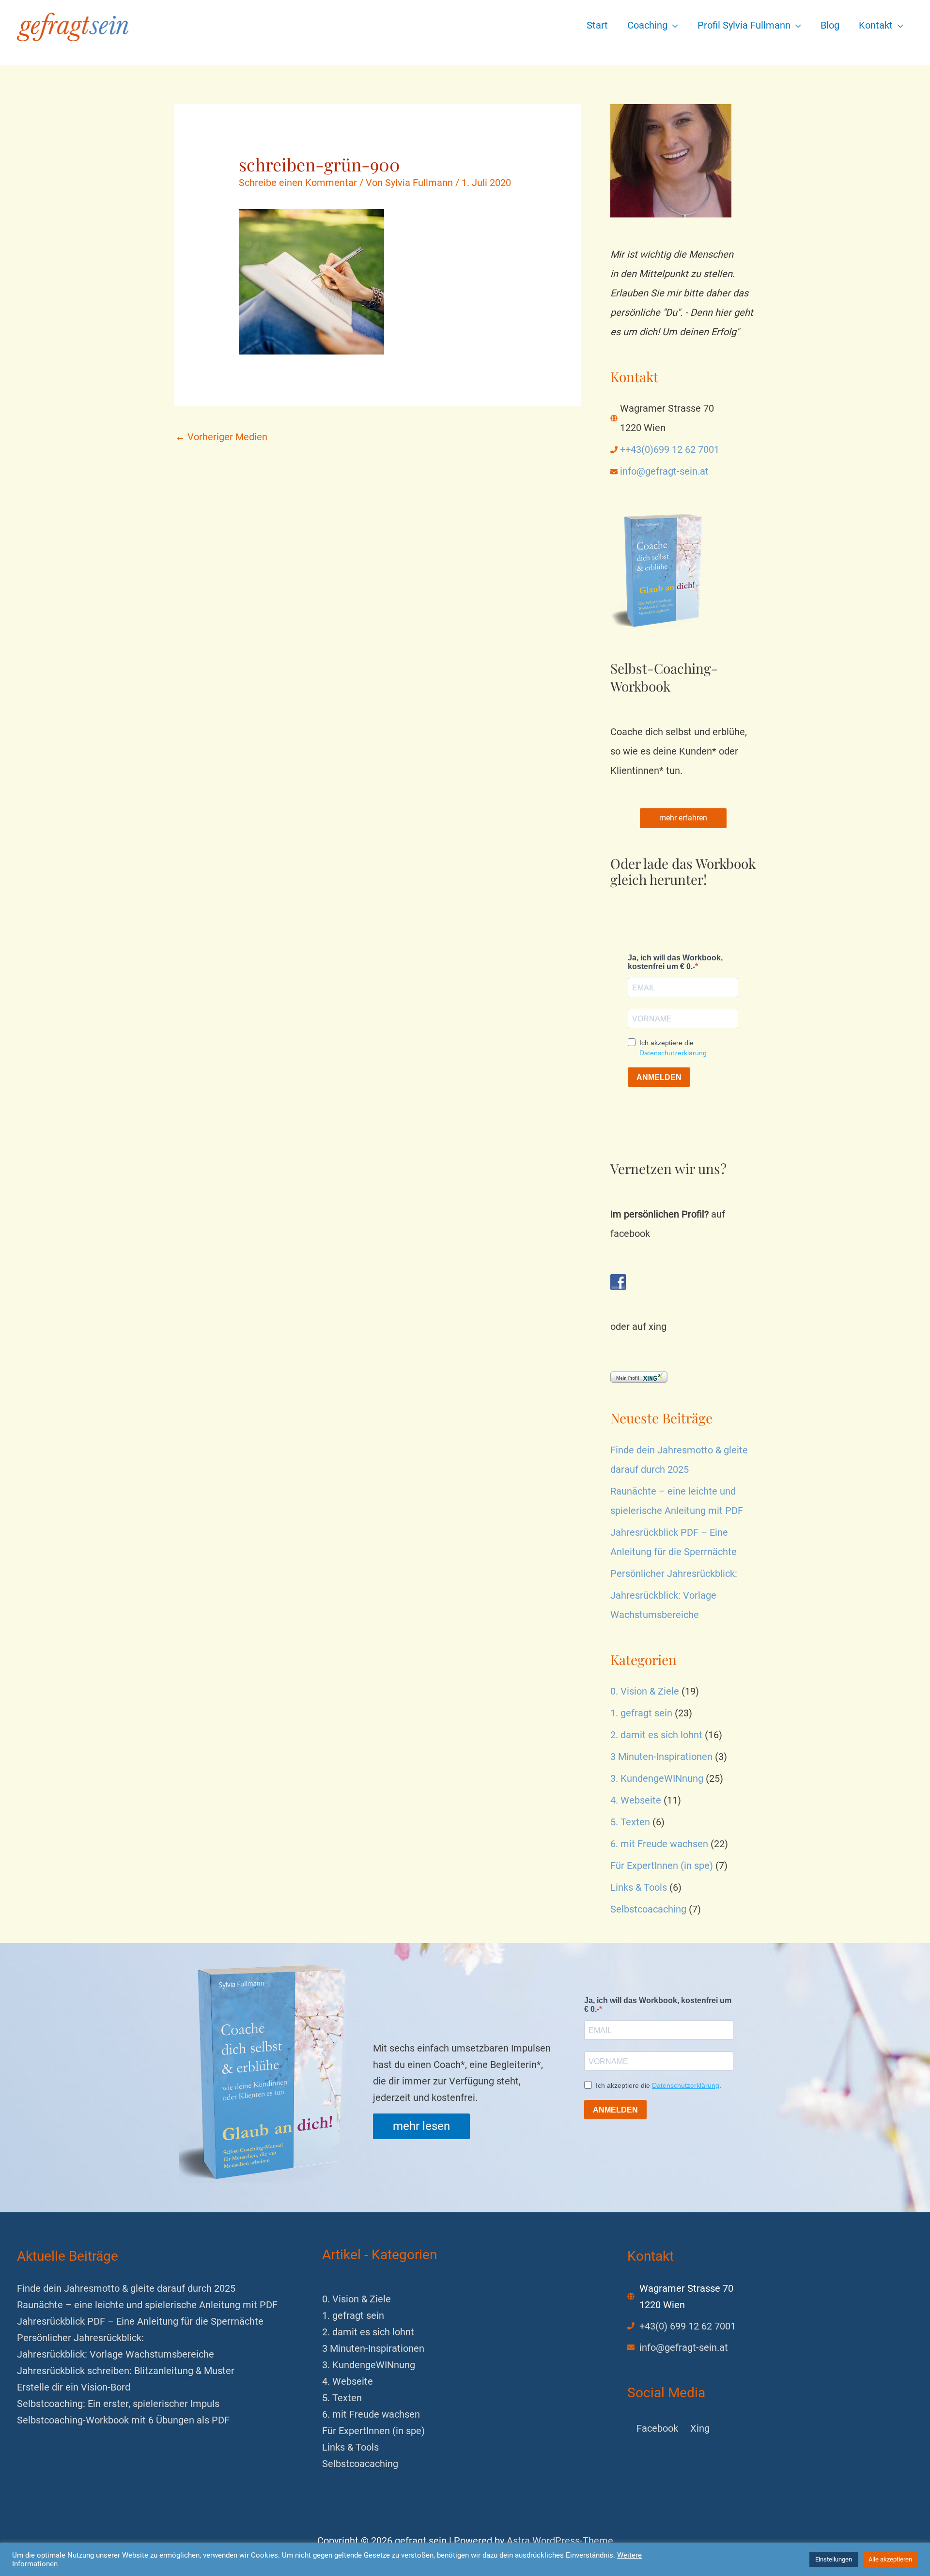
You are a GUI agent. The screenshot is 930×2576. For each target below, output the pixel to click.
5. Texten (630, 1822)
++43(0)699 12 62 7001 (670, 449)
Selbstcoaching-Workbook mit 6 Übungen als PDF (123, 2420)
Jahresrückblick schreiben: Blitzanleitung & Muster (126, 2371)
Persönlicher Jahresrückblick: (674, 1573)
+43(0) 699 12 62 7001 (688, 2326)
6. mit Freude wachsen (659, 1844)
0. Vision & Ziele (645, 1691)
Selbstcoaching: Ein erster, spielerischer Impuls (118, 2404)
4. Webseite (636, 1800)
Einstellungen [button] (834, 2559)
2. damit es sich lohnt (656, 1735)
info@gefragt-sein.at (664, 471)
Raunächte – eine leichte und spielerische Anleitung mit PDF (147, 2305)
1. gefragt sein (641, 1713)
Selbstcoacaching (648, 1909)
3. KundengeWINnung (657, 1778)
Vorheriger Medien (221, 437)
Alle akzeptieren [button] (890, 2559)
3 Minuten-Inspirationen (661, 1757)
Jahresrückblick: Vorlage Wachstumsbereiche (116, 2354)
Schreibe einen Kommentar (298, 183)
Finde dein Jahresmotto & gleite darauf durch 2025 (126, 2288)
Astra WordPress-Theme (560, 2541)
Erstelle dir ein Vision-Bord (74, 2387)
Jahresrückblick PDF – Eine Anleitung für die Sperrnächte (140, 2321)
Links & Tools (639, 1887)
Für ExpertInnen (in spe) (662, 1866)
